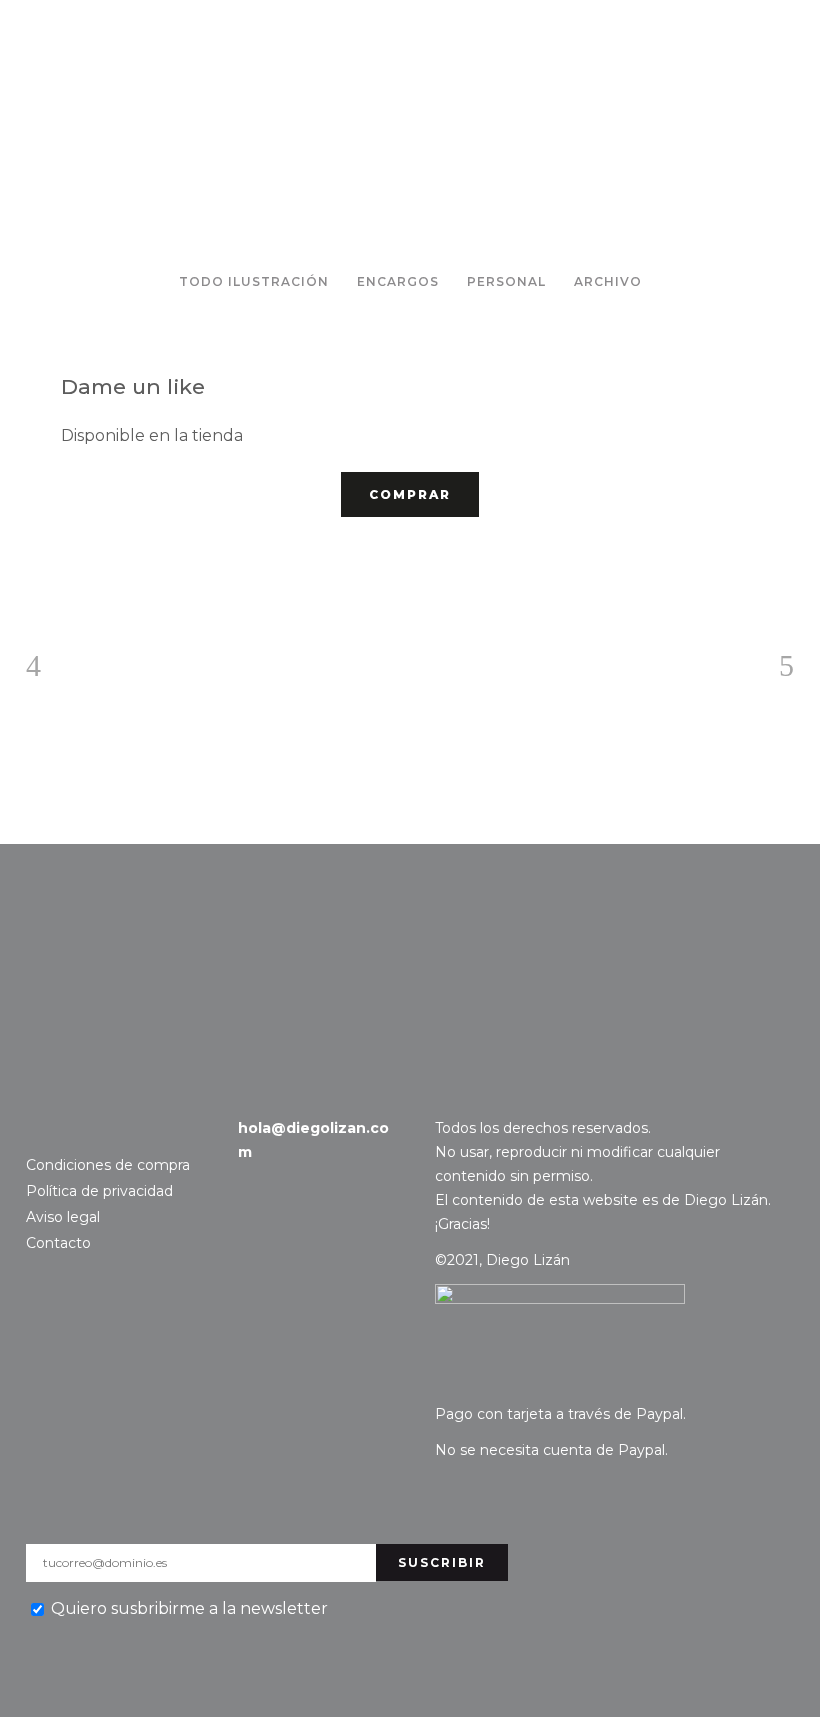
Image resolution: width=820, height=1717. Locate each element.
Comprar (410, 494)
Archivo (608, 281)
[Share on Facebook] (71, 558)
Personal (506, 281)
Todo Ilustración (254, 281)
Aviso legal (63, 1217)
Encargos (398, 281)
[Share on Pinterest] (135, 558)
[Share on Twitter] (103, 558)
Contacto (96, 940)
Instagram (39, 1129)
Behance (69, 1129)
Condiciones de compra (108, 1165)
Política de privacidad (99, 1191)
